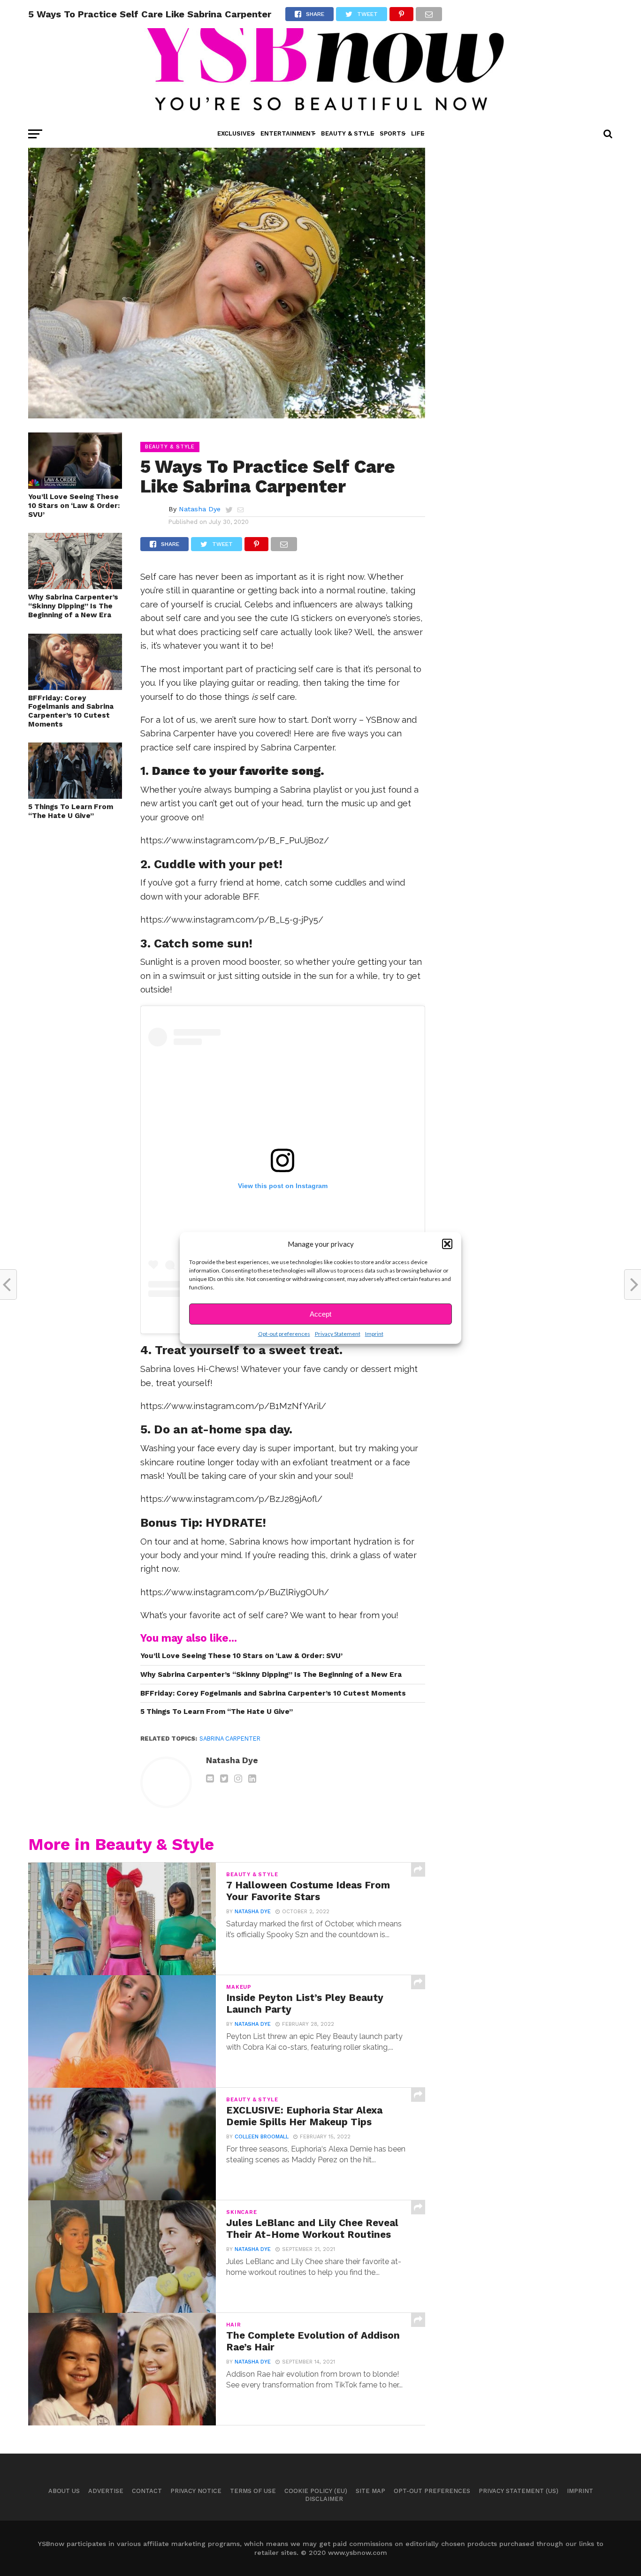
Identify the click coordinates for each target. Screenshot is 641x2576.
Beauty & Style (347, 133)
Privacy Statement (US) (519, 2491)
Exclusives (236, 133)
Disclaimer (324, 2499)
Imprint (374, 1334)
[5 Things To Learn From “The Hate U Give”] (75, 796)
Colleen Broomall (262, 2137)
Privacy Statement (338, 1334)
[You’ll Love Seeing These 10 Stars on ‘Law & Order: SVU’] (75, 486)
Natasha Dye (200, 509)
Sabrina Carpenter (230, 1739)
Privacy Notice (196, 2491)
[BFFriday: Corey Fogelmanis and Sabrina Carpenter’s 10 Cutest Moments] (75, 687)
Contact (147, 2491)
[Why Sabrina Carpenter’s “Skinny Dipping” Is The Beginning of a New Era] (75, 586)
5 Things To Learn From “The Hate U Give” (71, 811)
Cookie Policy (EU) (316, 2491)
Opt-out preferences (284, 1334)
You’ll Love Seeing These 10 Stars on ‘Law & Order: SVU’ (74, 505)
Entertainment (288, 133)
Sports (393, 133)
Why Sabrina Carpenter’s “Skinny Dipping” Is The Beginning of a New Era (73, 606)
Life (418, 133)
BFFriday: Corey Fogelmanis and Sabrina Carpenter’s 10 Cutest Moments (71, 711)
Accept (320, 1314)
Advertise (106, 2491)
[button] (447, 1244)
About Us (64, 2491)
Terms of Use (253, 2491)
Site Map (370, 2491)
